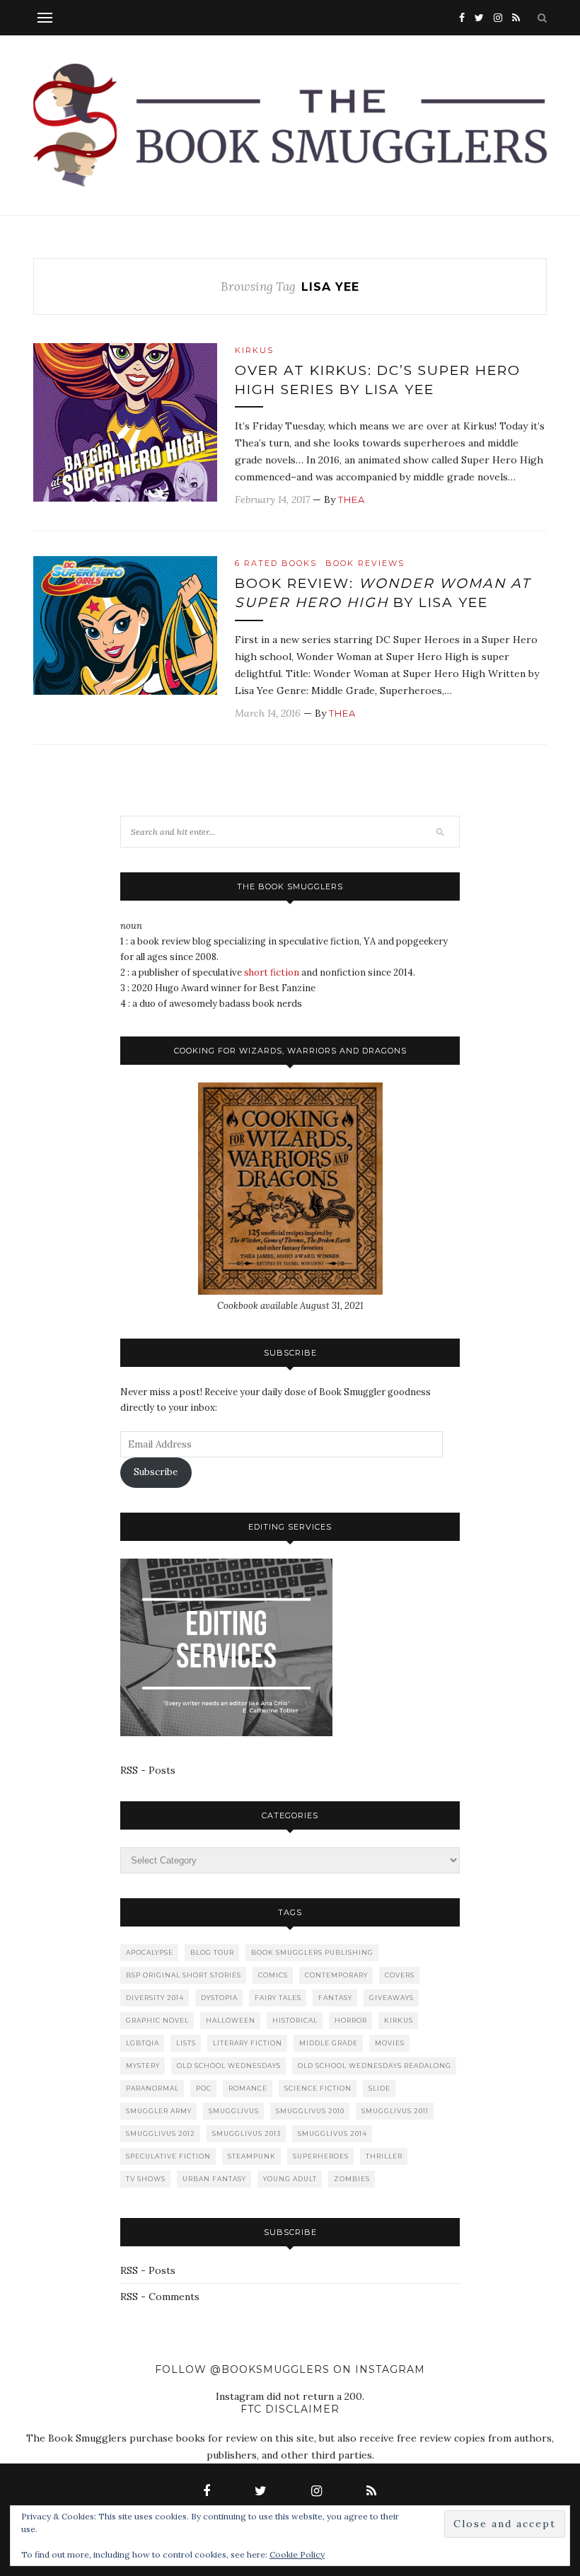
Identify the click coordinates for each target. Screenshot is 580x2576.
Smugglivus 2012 (161, 2133)
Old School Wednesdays (229, 2066)
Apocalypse (150, 1952)
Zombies (352, 2179)
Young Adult (290, 2179)
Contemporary (336, 1975)
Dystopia (219, 1998)
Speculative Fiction (168, 2156)
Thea (352, 499)
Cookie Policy (297, 2554)
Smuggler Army (159, 2111)
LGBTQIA (143, 2043)
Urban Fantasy (214, 2179)
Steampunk (252, 2156)
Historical (295, 2020)
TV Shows (146, 2179)
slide (379, 2088)
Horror (351, 2020)
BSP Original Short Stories (184, 1975)
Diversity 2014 (155, 1998)
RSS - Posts (148, 1770)
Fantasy (335, 1998)
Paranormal (152, 2088)
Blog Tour (212, 1952)
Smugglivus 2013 (246, 2133)
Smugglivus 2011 (395, 2111)
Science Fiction (318, 2088)
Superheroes (321, 2156)
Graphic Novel (157, 2020)
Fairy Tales (278, 1998)
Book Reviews (365, 563)
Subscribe (156, 1472)
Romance (248, 2088)
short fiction (272, 972)
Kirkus (254, 350)
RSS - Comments (160, 2297)
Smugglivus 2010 (310, 2111)
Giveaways (391, 1998)
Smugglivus (234, 2111)
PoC (204, 2088)
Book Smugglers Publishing (312, 1952)
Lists (186, 2043)
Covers (400, 1975)
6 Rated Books (276, 563)
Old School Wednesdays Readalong (375, 2066)
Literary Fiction (248, 2043)
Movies (390, 2043)
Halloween (231, 2020)
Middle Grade (329, 2043)
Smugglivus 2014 (332, 2133)
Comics (273, 1975)
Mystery (143, 2066)
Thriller (384, 2156)
